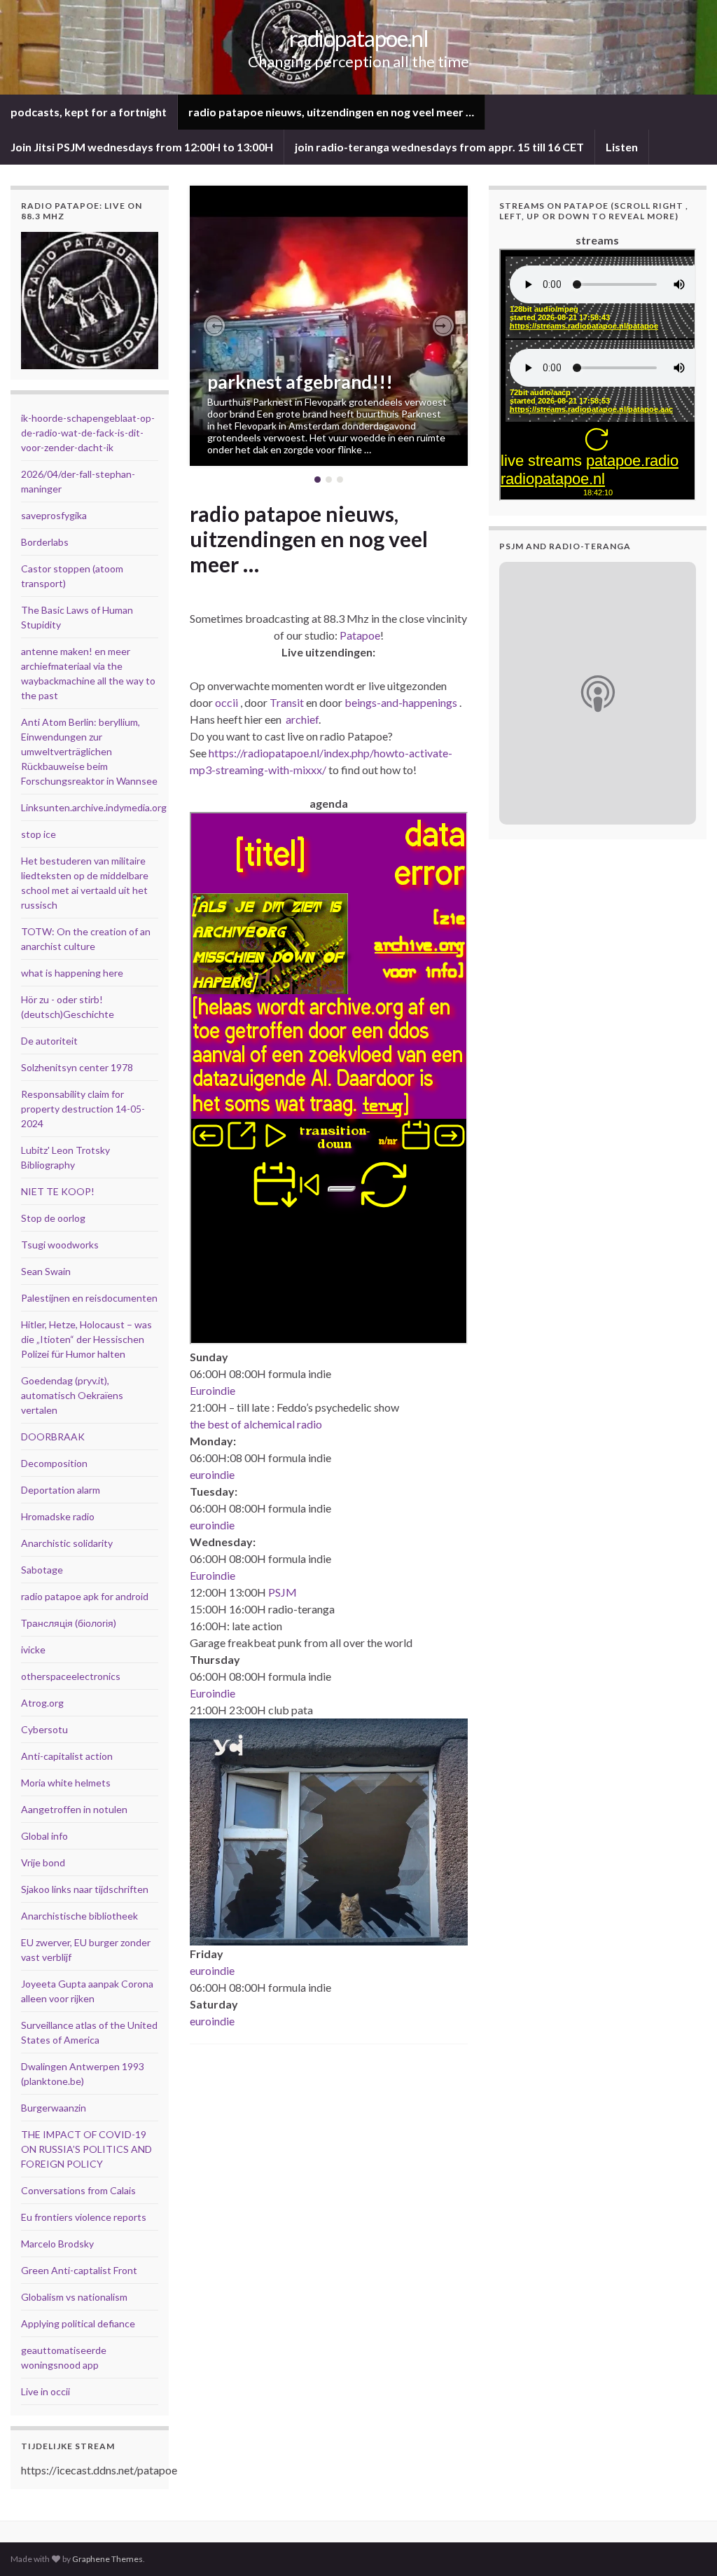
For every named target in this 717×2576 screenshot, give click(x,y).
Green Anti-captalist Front (79, 2270)
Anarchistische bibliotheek (79, 1916)
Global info (44, 1836)
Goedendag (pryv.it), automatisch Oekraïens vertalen (72, 1395)
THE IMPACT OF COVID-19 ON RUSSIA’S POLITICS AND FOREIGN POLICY (86, 2149)
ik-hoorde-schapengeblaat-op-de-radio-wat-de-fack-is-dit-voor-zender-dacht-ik (88, 433)
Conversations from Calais (78, 2190)
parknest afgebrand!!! (300, 382)
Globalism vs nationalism (74, 2297)
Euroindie (213, 1390)
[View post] (329, 326)
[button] (214, 326)
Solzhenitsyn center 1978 (77, 1067)
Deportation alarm (61, 1490)
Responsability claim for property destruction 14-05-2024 (83, 1109)
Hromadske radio (58, 1516)
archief (302, 719)
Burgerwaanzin (54, 2108)
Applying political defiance (78, 2323)
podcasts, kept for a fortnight (89, 112)
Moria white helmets (66, 1783)
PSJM (283, 1592)
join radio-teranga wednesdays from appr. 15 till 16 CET (439, 147)
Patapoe (360, 635)
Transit (287, 702)
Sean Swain (46, 1271)
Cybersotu (44, 1729)
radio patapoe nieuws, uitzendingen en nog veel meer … (331, 112)
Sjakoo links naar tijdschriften (85, 1889)
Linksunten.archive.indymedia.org (94, 807)
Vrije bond (43, 1862)
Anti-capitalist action (67, 1756)
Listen (622, 147)
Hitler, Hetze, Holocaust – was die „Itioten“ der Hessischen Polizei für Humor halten (86, 1339)
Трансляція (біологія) (69, 1623)
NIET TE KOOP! (58, 1191)
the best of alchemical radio (256, 1424)
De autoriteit (49, 1041)
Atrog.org (42, 1703)
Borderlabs (45, 542)
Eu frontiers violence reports (84, 2217)
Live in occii (46, 2391)
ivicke (33, 1649)
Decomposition (54, 1463)
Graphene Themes (107, 2559)
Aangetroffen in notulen (74, 1809)
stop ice (39, 834)
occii (227, 702)
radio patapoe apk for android (85, 1596)
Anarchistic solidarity (67, 1543)
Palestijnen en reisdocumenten (89, 1298)
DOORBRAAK (53, 1437)
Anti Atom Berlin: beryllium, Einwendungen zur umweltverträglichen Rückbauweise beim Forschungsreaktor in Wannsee (89, 751)
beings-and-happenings (401, 702)
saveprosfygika (54, 515)
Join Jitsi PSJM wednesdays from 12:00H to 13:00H (142, 147)
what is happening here (72, 973)
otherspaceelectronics (71, 1676)
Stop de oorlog (53, 1218)
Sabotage (42, 1570)
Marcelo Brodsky (57, 2244)
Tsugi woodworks (60, 1245)
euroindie (212, 1474)
